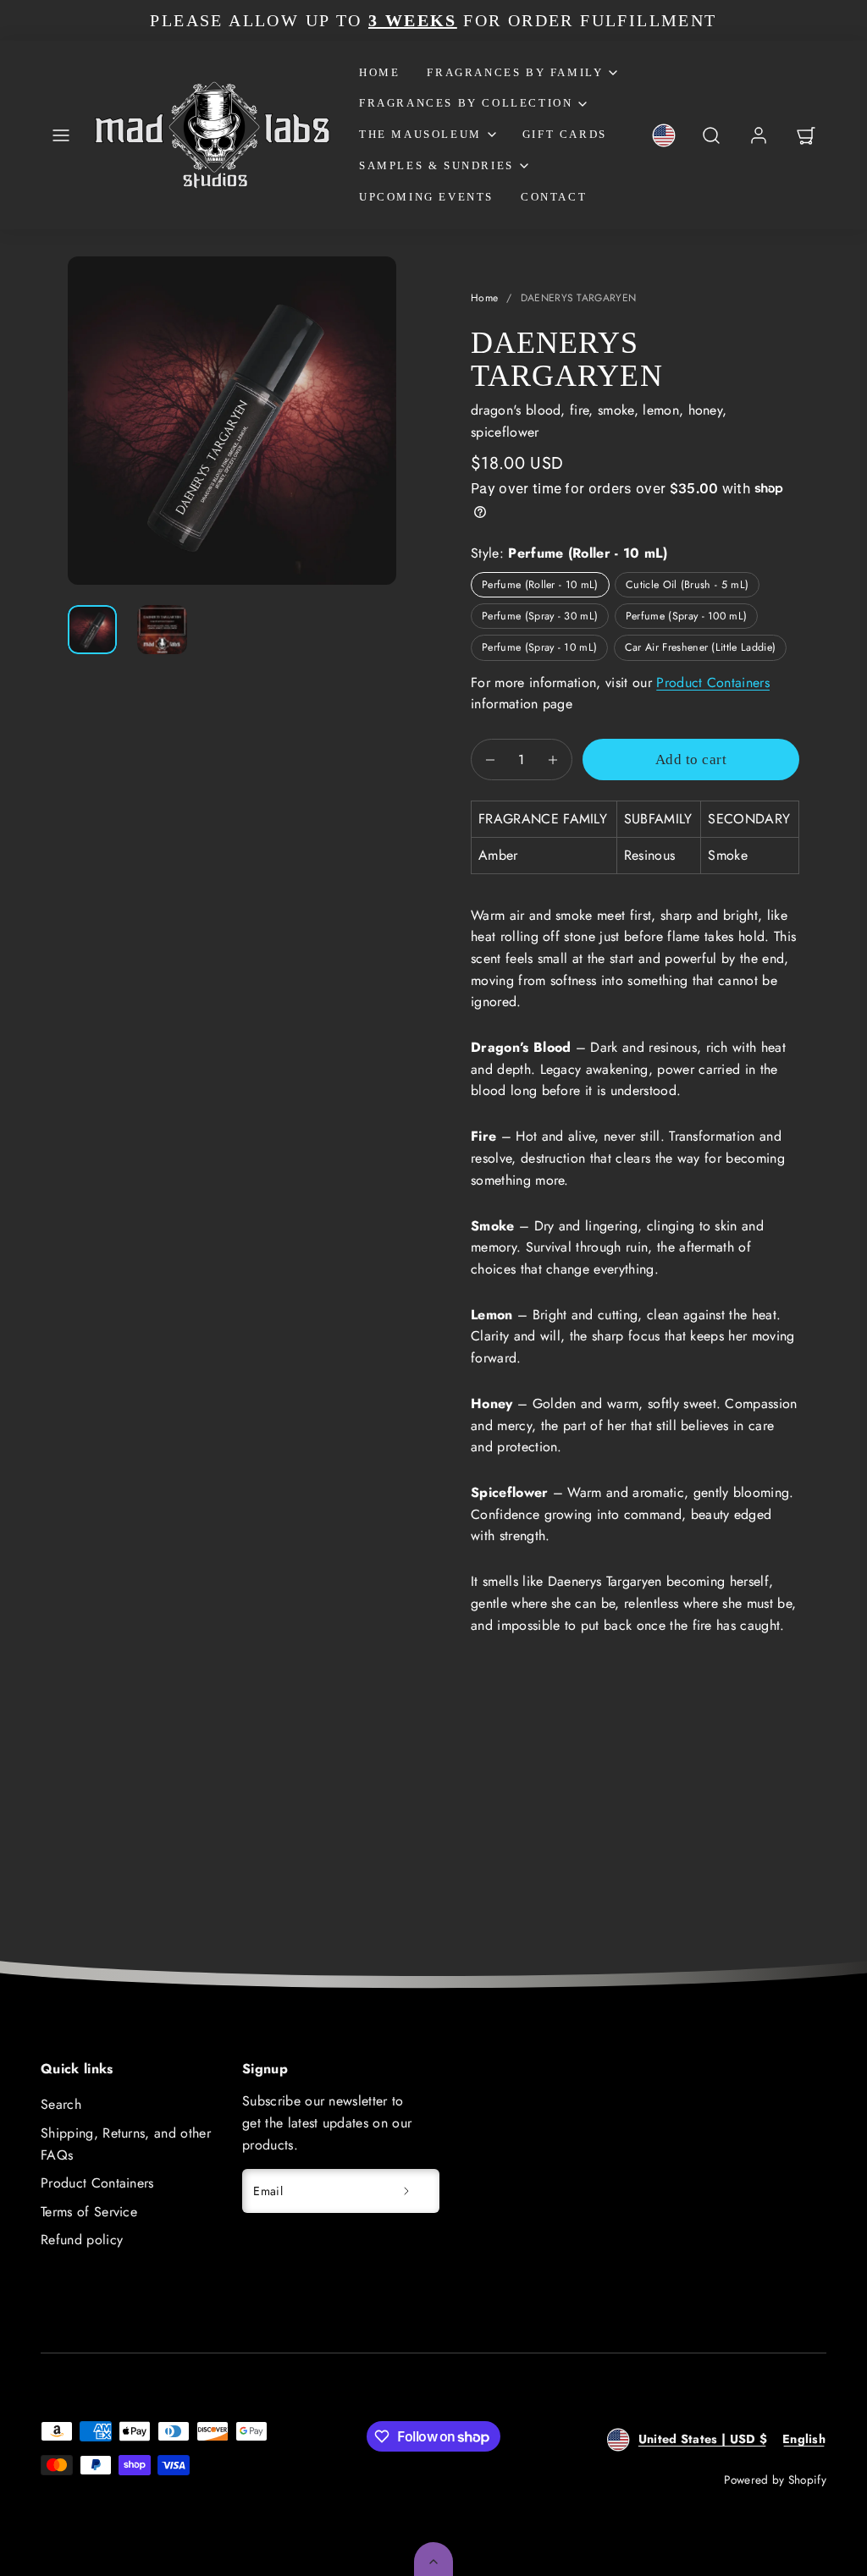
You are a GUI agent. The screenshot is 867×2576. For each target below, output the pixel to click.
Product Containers (713, 683)
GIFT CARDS (565, 134)
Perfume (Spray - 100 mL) (687, 616)
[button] (61, 135)
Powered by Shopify (775, 2480)
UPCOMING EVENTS (426, 197)
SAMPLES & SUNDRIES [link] (436, 165)
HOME (379, 72)
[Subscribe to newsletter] (407, 2191)
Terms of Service (89, 2212)
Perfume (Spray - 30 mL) (540, 616)
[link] (664, 135)
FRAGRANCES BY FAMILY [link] (515, 72)
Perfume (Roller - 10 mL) (540, 585)
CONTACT (554, 197)
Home (484, 298)
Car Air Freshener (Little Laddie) (701, 647)
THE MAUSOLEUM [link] (420, 134)
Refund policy (82, 2240)
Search (61, 2104)
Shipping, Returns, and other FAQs (126, 2144)
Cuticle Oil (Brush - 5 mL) (687, 585)
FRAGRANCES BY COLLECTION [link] (466, 103)
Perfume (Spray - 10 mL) (539, 647)
